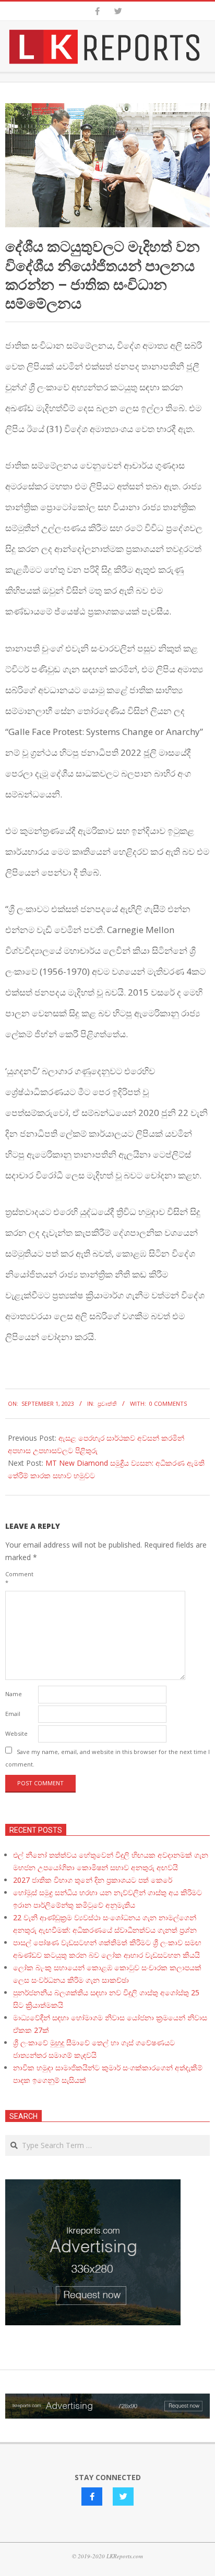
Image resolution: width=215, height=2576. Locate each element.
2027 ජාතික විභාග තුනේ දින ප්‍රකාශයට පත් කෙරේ (93, 1880)
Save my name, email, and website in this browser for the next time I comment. (107, 1757)
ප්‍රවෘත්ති (107, 1403)
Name (14, 1694)
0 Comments (168, 1403)
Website (16, 1733)
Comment (19, 1578)
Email (13, 1714)
